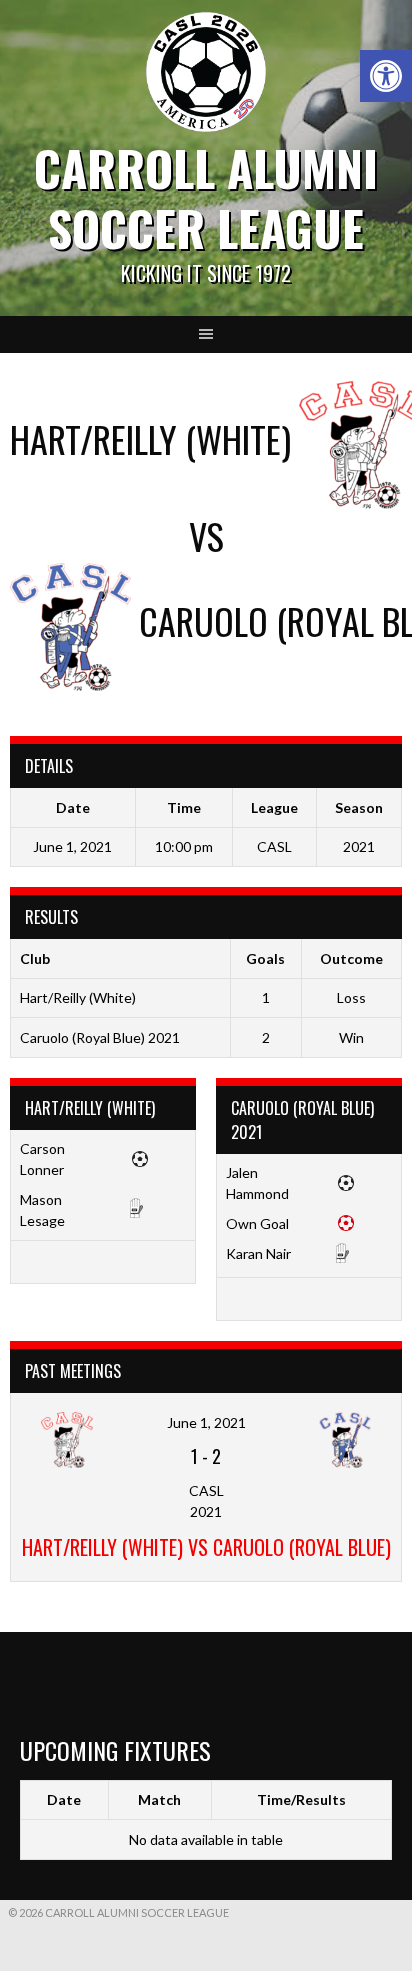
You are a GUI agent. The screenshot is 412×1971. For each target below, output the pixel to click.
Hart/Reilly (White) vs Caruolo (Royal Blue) (206, 1547)
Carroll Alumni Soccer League (206, 197)
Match (159, 1799)
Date (64, 1799)
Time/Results (301, 1799)
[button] (386, 76)
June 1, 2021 (206, 1422)
